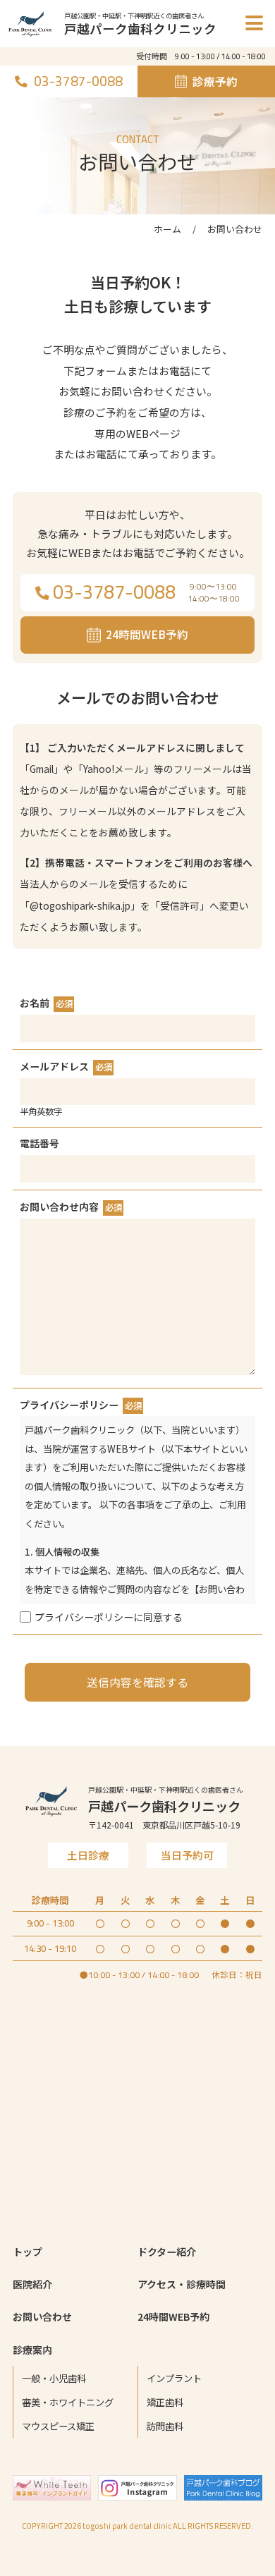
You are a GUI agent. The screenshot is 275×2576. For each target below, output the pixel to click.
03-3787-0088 (78, 81)
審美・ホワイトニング (68, 2402)
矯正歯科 (165, 2402)
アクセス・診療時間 (182, 2284)
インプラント (174, 2378)
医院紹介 (32, 2284)
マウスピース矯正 (58, 2426)
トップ (28, 2252)
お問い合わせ (42, 2316)
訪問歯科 (165, 2426)
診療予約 (215, 81)
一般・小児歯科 (54, 2378)
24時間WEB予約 (173, 2316)
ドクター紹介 (167, 2252)
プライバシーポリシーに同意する (109, 1617)
